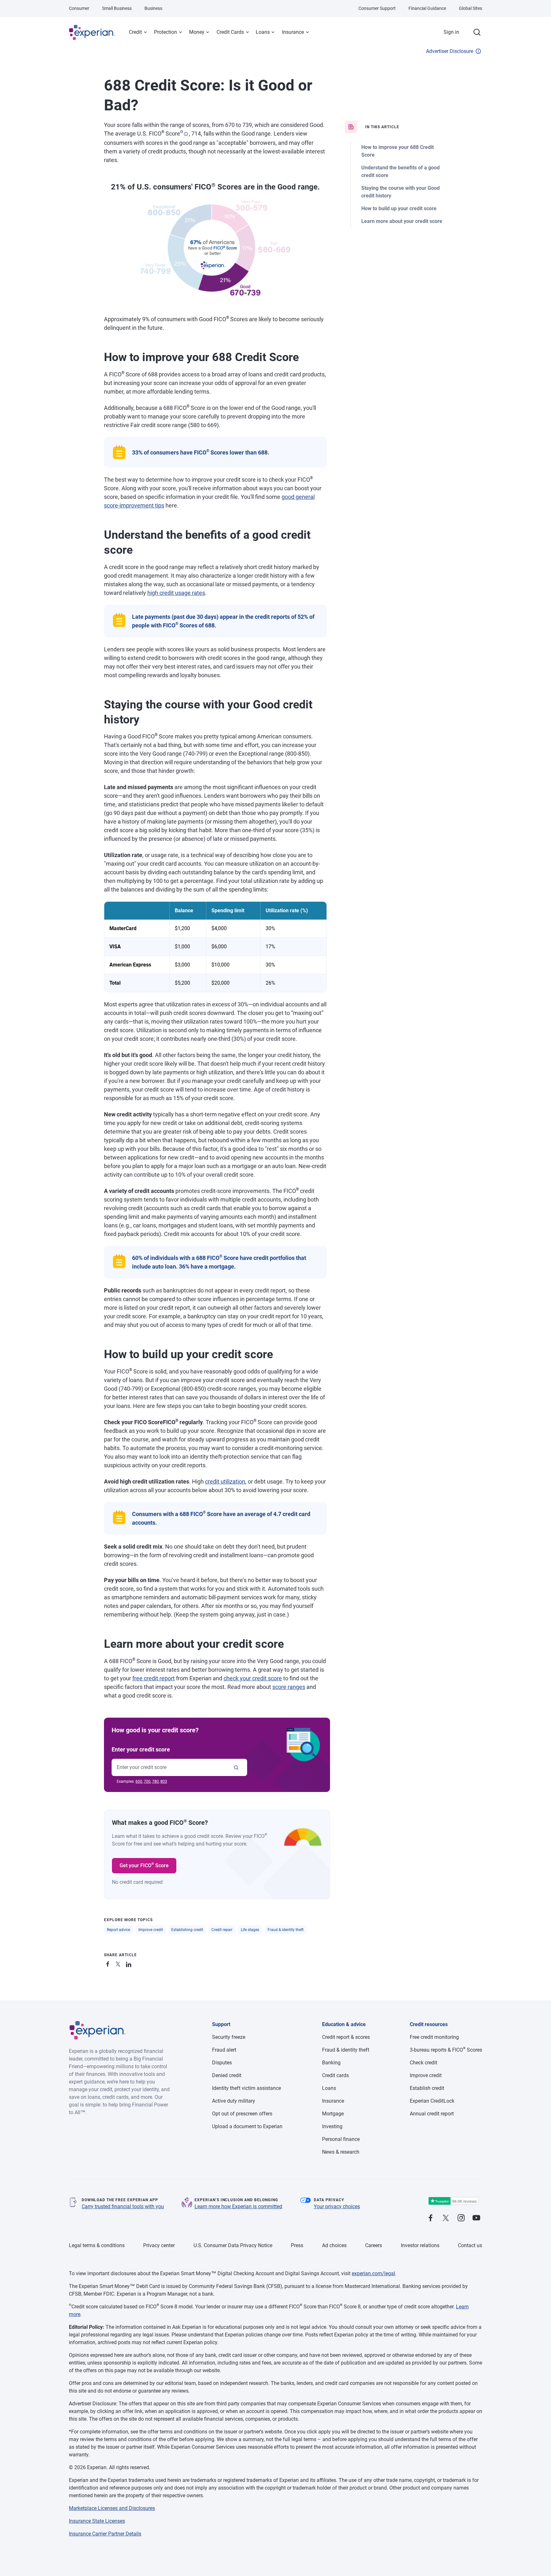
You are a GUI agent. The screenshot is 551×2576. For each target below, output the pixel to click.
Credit (135, 32)
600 (139, 1781)
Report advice (118, 1930)
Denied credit (227, 2075)
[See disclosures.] (186, 134)
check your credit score (253, 1678)
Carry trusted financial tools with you (123, 2206)
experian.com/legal (373, 2273)
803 (164, 1781)
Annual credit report (432, 2114)
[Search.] (477, 32)
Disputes (222, 2063)
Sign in (451, 32)
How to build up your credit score (399, 208)
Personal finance (341, 2139)
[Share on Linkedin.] (129, 1963)
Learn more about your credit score (402, 221)
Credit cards (335, 2075)
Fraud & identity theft (286, 1930)
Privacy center (159, 2245)
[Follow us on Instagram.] (461, 2218)
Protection (165, 32)
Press (297, 2245)
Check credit (423, 2063)
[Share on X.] (119, 1963)
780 (155, 1781)
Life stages (250, 1930)
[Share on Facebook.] (109, 1963)
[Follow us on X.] (446, 2218)
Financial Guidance (427, 8)
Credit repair (222, 1930)
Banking (331, 2063)
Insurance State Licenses (97, 2521)
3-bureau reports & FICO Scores (446, 2050)
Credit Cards (230, 32)
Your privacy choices (337, 2206)
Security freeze (229, 2037)
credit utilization (225, 1481)
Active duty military (234, 2101)
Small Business (117, 8)
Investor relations (420, 2245)
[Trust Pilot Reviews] (453, 2201)
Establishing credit (187, 1930)
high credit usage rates (176, 593)
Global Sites (470, 8)
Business (153, 8)
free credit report (154, 1678)
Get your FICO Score (144, 1865)
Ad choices (334, 2245)
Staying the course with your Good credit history (400, 192)
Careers (374, 2245)
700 (147, 1781)
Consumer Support (377, 8)
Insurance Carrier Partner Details (105, 2534)
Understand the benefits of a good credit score (400, 171)
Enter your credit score (141, 1749)
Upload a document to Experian (247, 2126)
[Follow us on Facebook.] (430, 2218)
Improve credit (151, 1930)
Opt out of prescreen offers (242, 2114)
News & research (341, 2152)
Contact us (470, 2245)
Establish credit (427, 2088)
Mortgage (333, 2114)
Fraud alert (224, 2050)
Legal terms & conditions (97, 2245)
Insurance (293, 32)
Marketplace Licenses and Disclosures (112, 2508)
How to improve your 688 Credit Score (397, 151)
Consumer (79, 8)
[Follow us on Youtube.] (476, 2218)
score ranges (289, 1687)
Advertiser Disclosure (450, 51)
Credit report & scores (346, 2037)
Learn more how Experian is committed (238, 2206)
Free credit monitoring (434, 2037)
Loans (263, 32)
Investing (332, 2126)
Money (197, 32)
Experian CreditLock (432, 2101)
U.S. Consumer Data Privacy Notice (233, 2245)
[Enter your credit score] (236, 1767)
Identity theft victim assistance (246, 2088)
